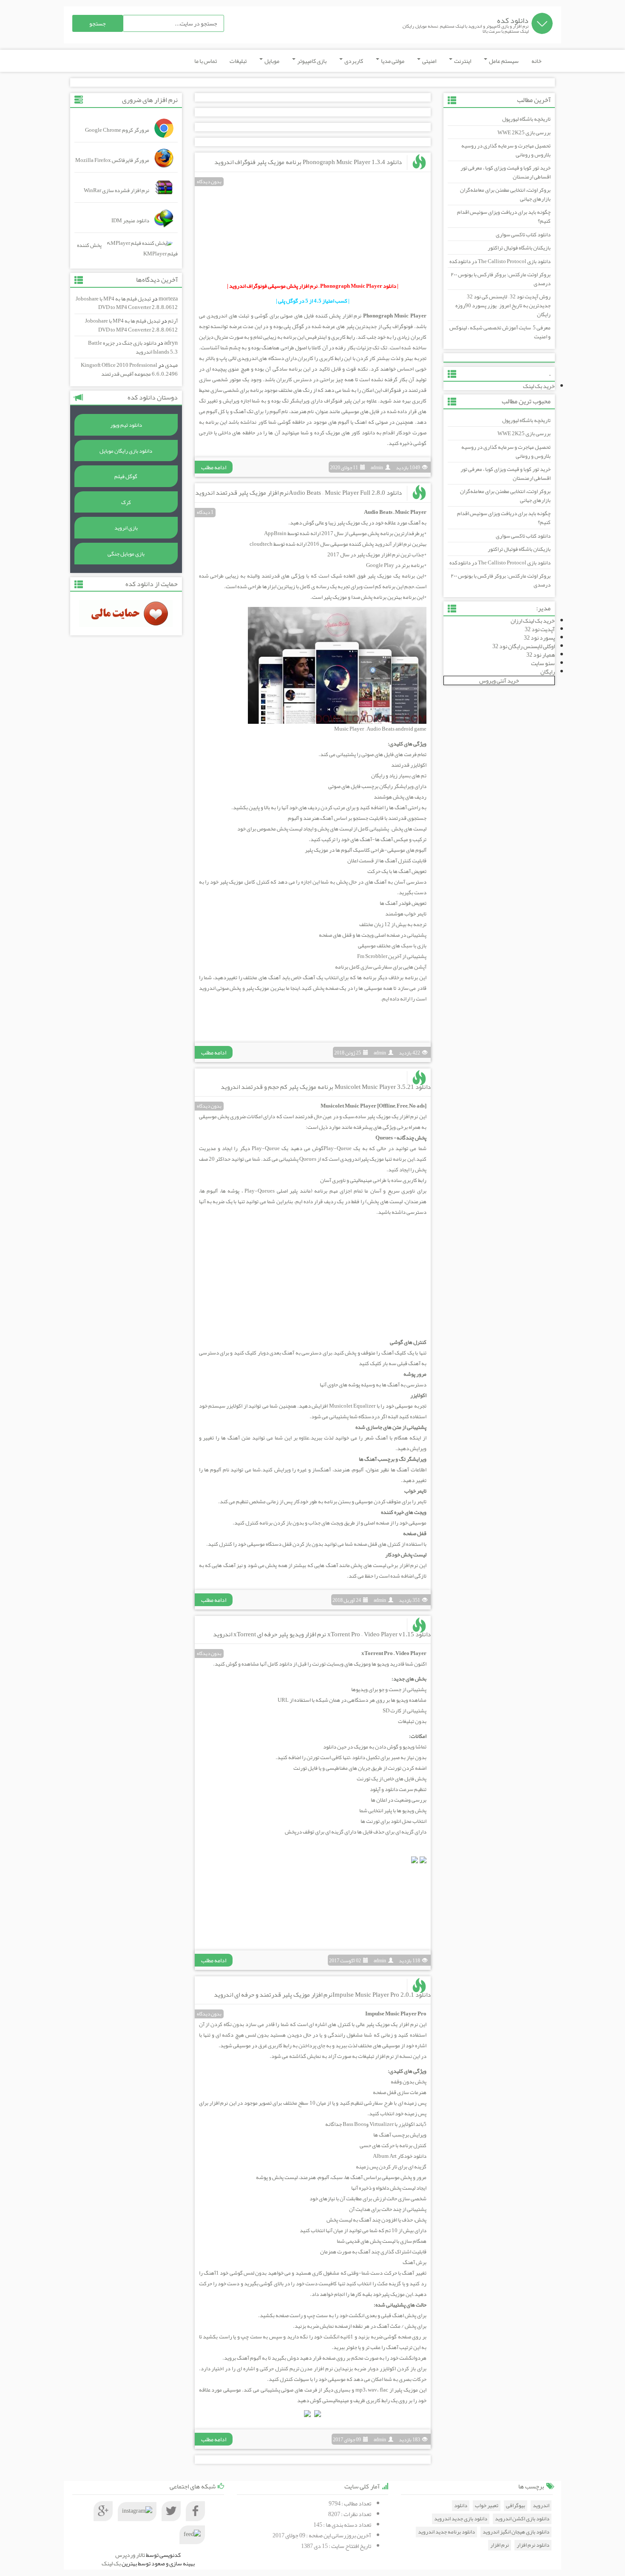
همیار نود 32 (541, 655)
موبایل (271, 61)
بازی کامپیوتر (311, 61)
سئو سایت (543, 663)
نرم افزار (500, 2545)
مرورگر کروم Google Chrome (117, 130)
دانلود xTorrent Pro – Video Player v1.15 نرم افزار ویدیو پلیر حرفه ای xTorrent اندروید (322, 1634)
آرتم (173, 321)
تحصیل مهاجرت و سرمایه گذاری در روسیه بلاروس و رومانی (506, 150)
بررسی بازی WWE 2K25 (524, 133)
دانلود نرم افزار (533, 2545)
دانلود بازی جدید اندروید (461, 2519)
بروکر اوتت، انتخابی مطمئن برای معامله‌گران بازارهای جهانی (505, 194)
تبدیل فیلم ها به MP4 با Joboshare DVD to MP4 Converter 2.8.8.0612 (127, 303)
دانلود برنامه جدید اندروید (446, 2532)
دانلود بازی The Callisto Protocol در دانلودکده (500, 261)
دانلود (461, 2506)
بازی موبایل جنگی (126, 554)
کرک (126, 502)
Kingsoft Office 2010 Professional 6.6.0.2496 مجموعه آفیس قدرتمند (129, 370)
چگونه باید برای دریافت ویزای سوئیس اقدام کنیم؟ (504, 217)
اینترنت (462, 61)
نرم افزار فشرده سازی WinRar (116, 190)
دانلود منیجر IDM (130, 221)
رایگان (548, 672)
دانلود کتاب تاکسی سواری (523, 235)
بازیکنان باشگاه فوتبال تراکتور (519, 248)
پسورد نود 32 (539, 638)
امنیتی (429, 61)
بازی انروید (126, 528)
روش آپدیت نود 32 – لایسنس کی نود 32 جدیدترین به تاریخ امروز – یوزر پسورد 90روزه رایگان (503, 305)
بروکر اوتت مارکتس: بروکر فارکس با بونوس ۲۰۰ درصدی (501, 279)
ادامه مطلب (214, 467)
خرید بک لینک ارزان (533, 621)
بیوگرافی (516, 2506)
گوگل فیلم (126, 476)
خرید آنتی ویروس (499, 680)
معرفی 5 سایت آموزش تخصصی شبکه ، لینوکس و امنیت (500, 332)
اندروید (541, 2506)
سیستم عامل (503, 61)
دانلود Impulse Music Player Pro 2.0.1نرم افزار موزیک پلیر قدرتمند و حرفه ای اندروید (322, 1995)
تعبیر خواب (487, 2506)
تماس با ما (206, 61)
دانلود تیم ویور (126, 425)
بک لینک (111, 2563)
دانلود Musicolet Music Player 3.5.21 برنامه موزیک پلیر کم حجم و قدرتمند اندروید (326, 1087)
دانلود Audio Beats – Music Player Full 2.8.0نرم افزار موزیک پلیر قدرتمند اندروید (298, 493)
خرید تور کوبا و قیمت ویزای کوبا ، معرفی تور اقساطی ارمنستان (506, 172)
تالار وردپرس (130, 2555)
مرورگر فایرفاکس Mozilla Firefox (112, 160)
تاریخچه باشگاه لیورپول (526, 119)
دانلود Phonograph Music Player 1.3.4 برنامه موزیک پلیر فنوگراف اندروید (308, 162)
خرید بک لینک (539, 386)
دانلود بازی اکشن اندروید (522, 2519)
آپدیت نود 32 (540, 629)
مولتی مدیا (392, 61)
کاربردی (353, 61)
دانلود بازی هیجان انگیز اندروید (516, 2532)
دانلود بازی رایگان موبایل (126, 451)
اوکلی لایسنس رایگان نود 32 (524, 646)
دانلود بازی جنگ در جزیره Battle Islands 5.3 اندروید (133, 347)
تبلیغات (238, 61)
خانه (537, 61)
